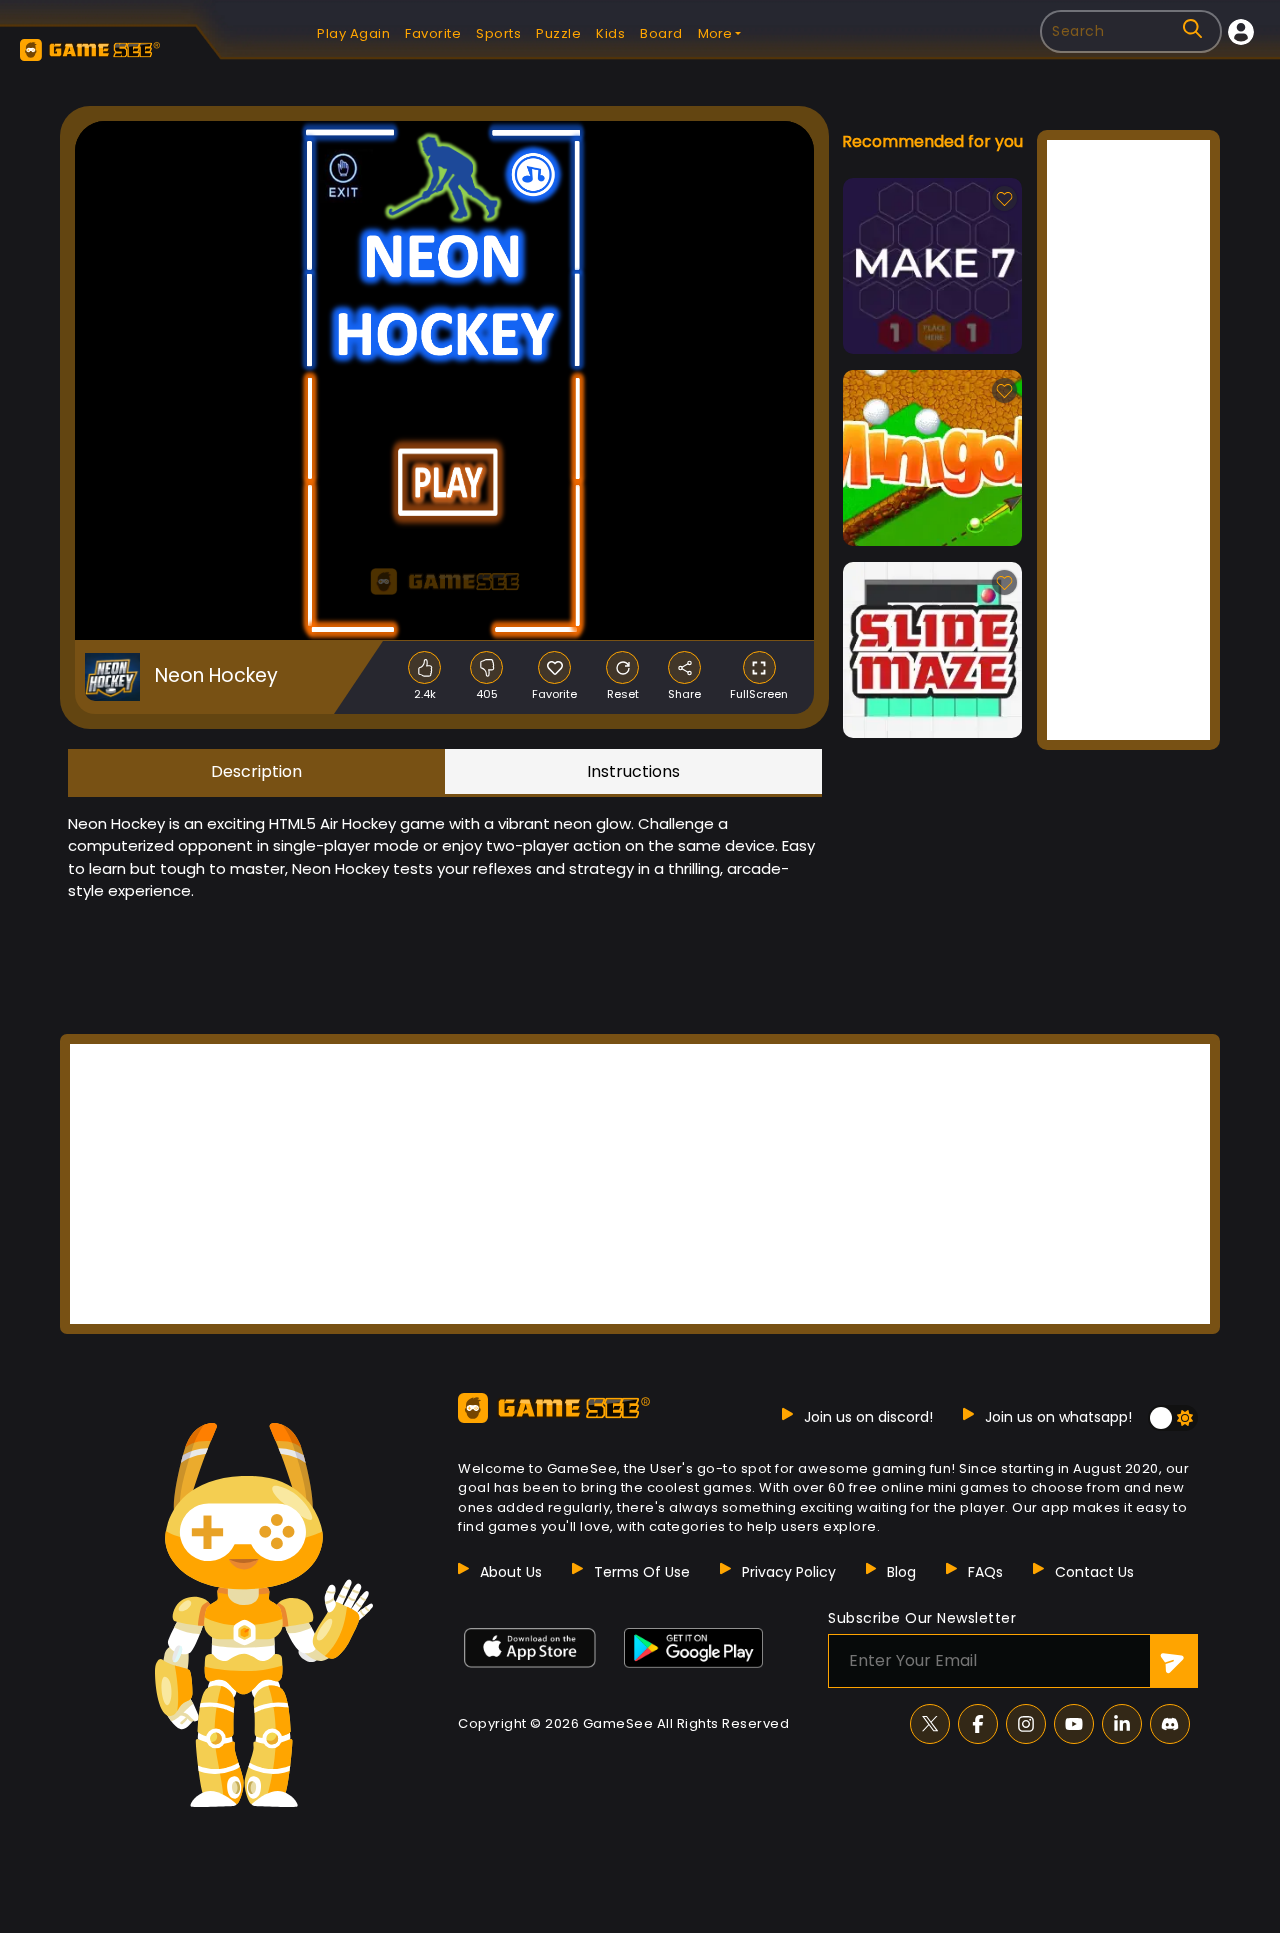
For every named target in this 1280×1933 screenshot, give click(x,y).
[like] (424, 667)
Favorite (433, 33)
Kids (610, 33)
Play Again (353, 33)
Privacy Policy (789, 1572)
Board (661, 33)
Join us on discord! (868, 1417)
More (715, 33)
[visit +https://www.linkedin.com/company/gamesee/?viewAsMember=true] (1122, 1724)
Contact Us (1094, 1572)
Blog (901, 1572)
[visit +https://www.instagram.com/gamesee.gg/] (1026, 1724)
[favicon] (554, 667)
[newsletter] (1173, 1661)
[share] (684, 667)
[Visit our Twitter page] (930, 1724)
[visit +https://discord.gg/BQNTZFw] (1170, 1724)
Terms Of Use (642, 1572)
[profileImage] (1241, 32)
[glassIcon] (1192, 28)
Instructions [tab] (633, 771)
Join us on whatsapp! (1058, 1417)
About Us (511, 1572)
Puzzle (558, 33)
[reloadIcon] (622, 667)
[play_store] (694, 1648)
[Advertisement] (1128, 440)
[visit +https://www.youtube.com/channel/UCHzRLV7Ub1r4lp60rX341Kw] (1074, 1724)
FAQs (985, 1572)
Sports (498, 33)
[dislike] (486, 667)
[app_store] (530, 1648)
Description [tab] (256, 771)
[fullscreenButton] (759, 667)
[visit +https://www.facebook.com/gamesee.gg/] (978, 1724)
